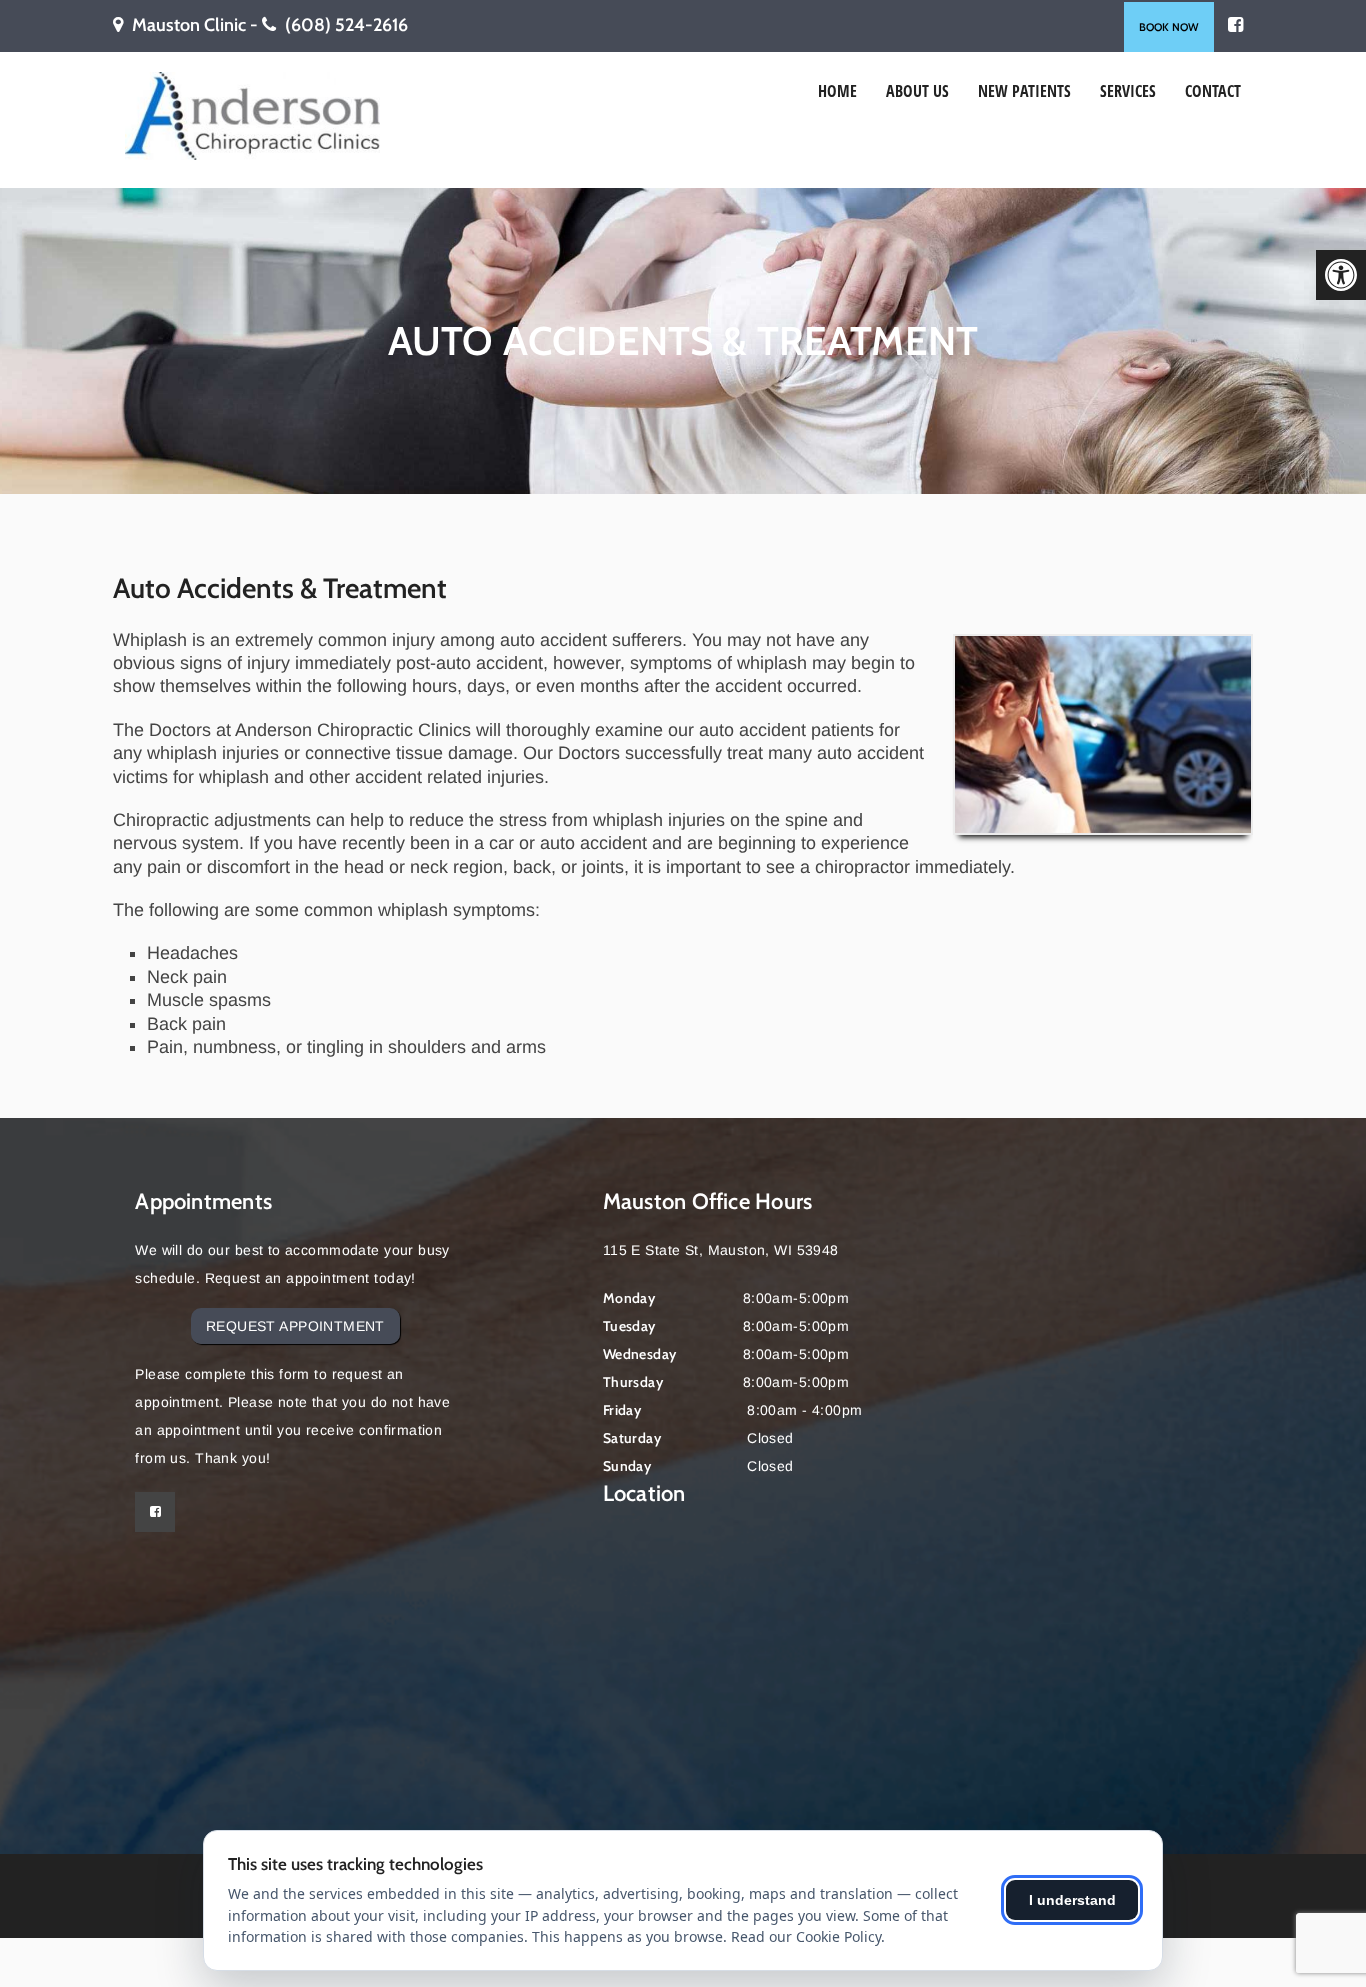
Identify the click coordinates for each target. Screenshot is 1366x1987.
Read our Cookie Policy (806, 1936)
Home (837, 91)
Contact (1213, 91)
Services (1128, 91)
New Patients (1024, 91)
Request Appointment (295, 1326)
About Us (917, 91)
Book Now (1169, 27)
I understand (1072, 1900)
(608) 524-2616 (346, 25)
